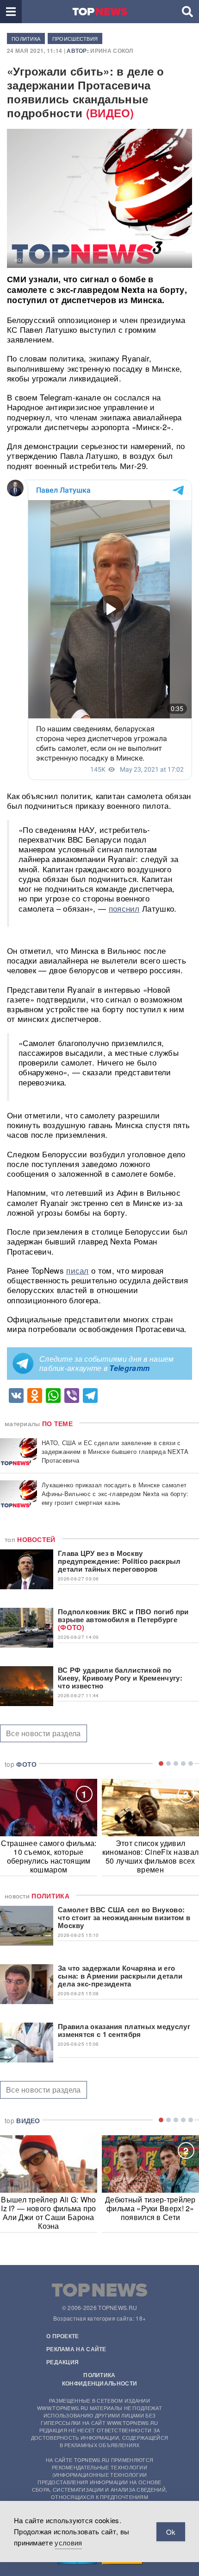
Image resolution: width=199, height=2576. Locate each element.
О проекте (63, 2336)
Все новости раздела (44, 1733)
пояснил (124, 908)
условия (68, 2542)
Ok (171, 2532)
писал (78, 1270)
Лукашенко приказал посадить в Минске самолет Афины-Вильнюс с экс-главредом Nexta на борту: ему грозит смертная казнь (115, 1494)
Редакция (62, 2362)
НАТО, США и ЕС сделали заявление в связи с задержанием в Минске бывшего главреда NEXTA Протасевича (115, 1451)
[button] (11, 12)
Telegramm (129, 1368)
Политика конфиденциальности (99, 2379)
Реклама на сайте (76, 2349)
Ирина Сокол (112, 51)
